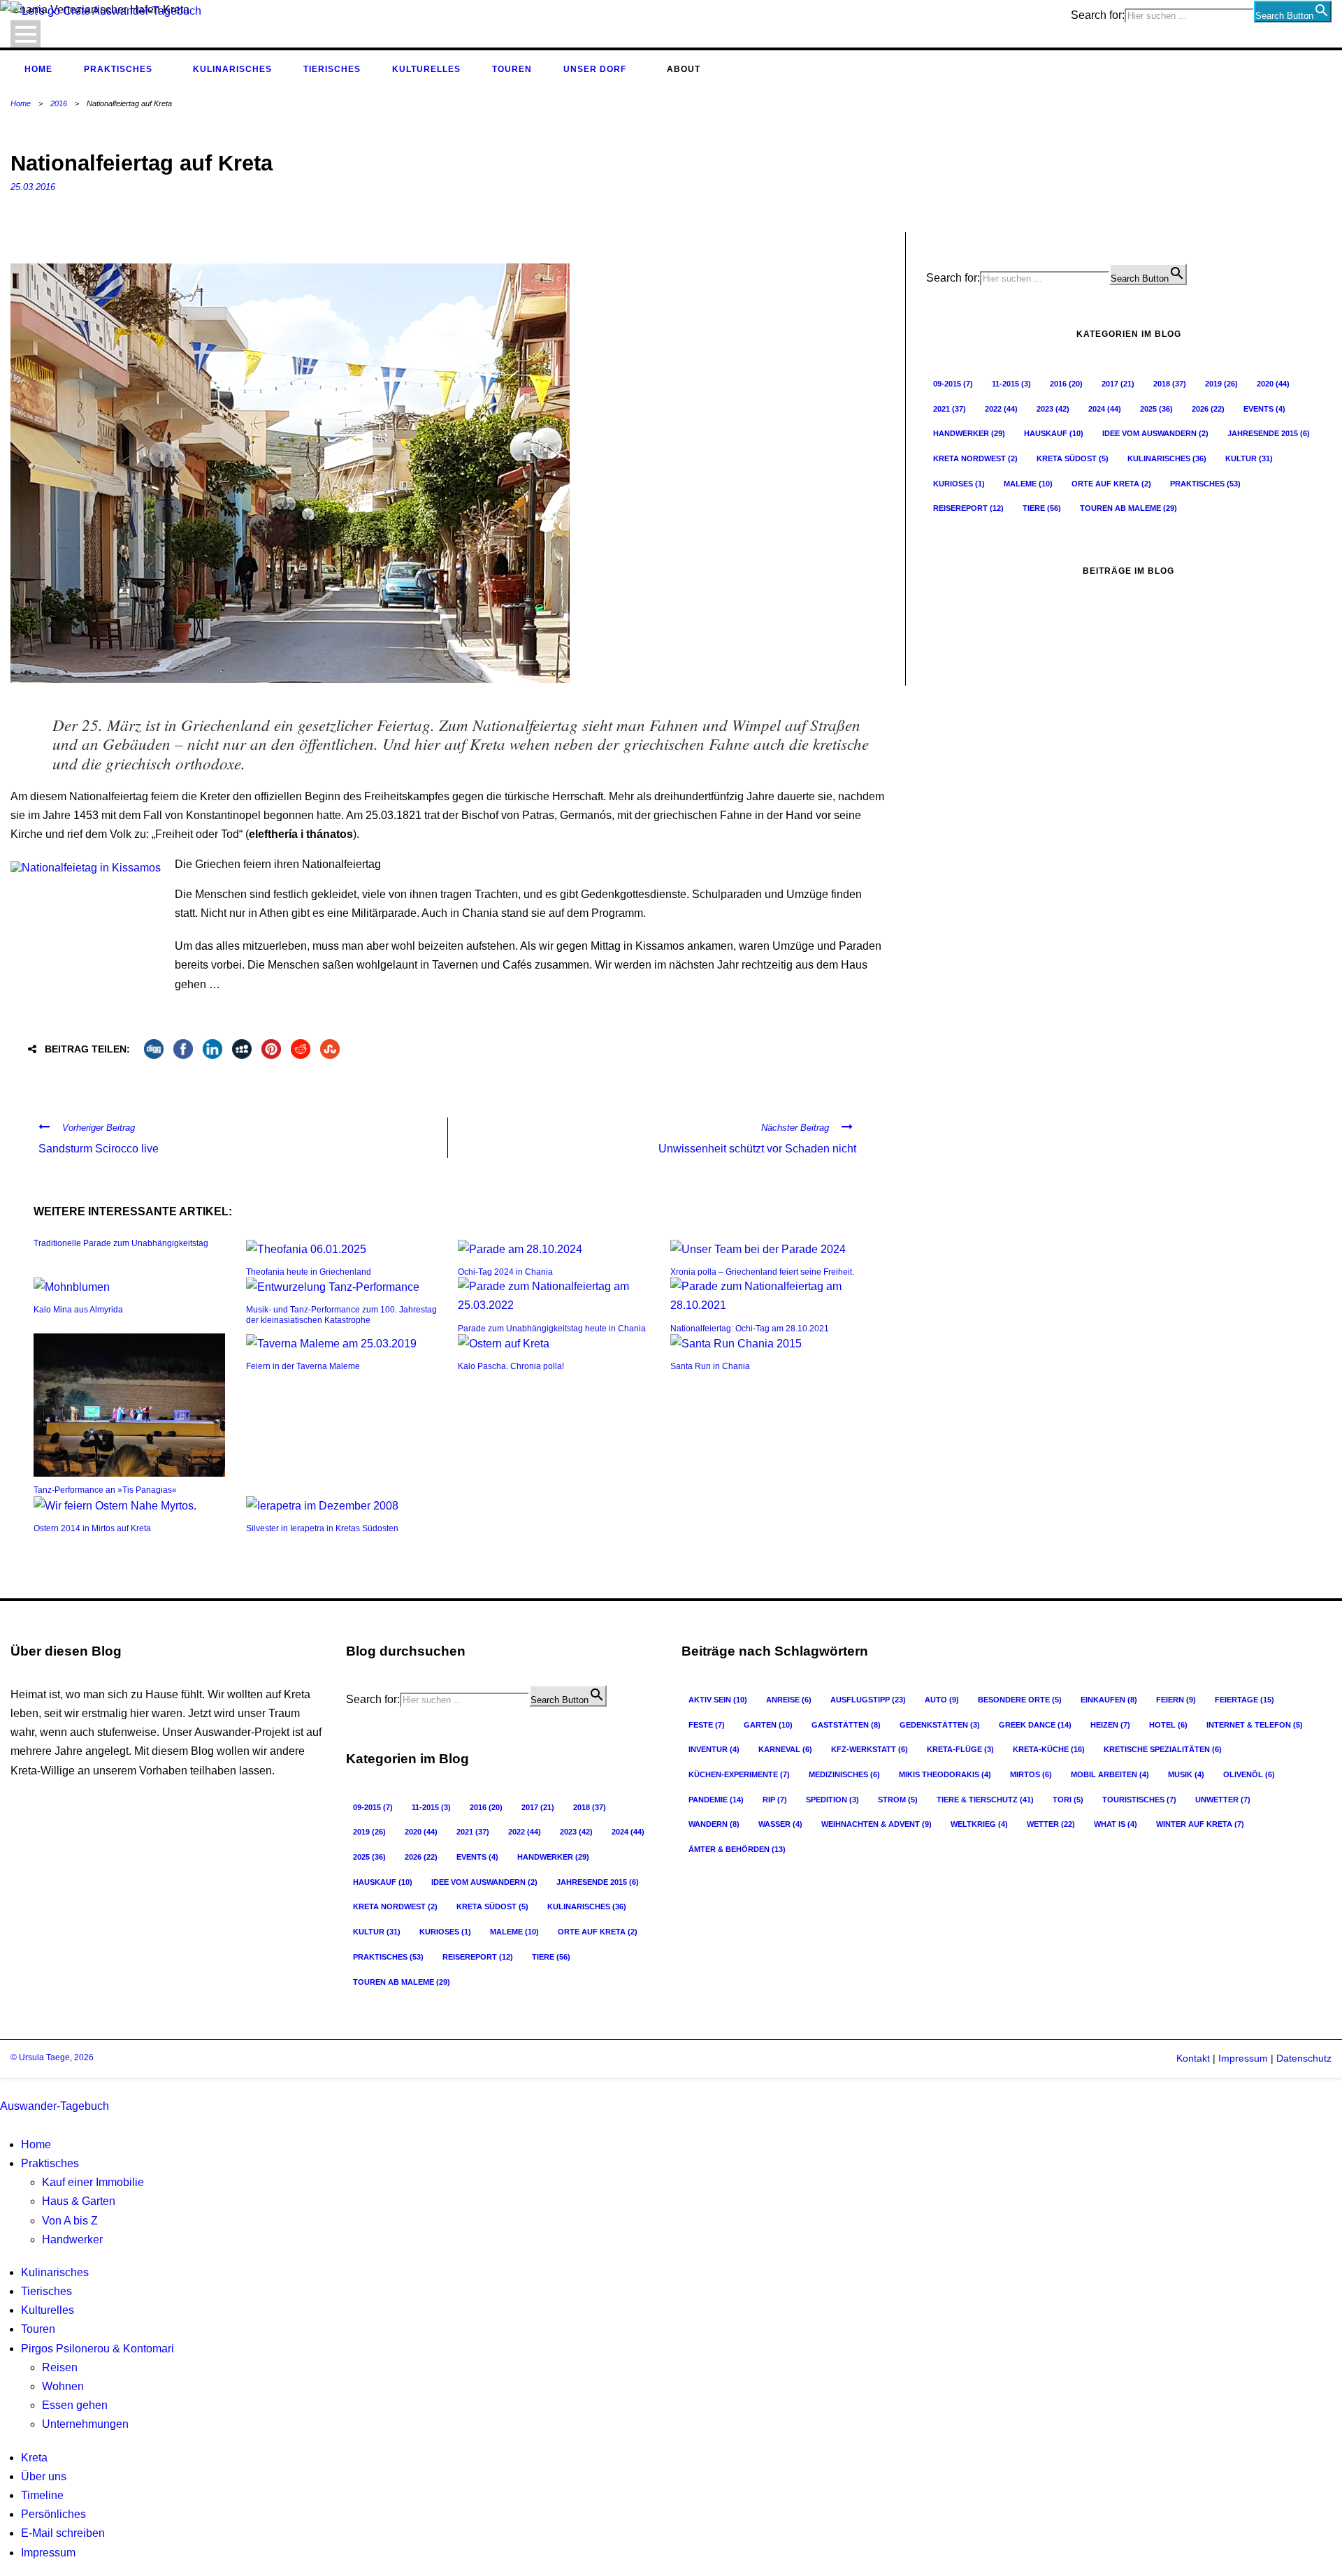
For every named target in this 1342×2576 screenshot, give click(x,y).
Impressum (1242, 2058)
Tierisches (332, 69)
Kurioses (959, 484)
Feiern (1176, 1700)
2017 (1118, 384)
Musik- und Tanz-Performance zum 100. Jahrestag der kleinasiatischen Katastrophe (341, 1315)
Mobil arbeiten (1110, 1774)
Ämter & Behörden (737, 1849)
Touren (512, 69)
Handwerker (969, 433)
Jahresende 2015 (1269, 433)
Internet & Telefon (1255, 1725)
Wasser (780, 1824)
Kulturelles (426, 69)
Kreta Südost (1073, 458)
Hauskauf (1054, 433)
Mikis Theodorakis (945, 1774)
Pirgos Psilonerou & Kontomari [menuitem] (98, 2349)
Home (38, 69)
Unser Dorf (595, 69)
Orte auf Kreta (1111, 484)
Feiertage (1244, 1700)
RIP (775, 1800)
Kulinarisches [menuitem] (55, 2272)
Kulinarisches (232, 69)
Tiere (1042, 508)
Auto (942, 1700)
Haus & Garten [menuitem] (79, 2201)
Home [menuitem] (36, 2144)
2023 (1053, 409)
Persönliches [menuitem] (53, 2514)
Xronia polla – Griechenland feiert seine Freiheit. (762, 1272)
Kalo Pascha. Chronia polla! (511, 1366)
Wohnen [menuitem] (63, 2386)
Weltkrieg (979, 1824)
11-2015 (1011, 384)
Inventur (714, 1749)
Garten (768, 1725)
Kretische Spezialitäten (1163, 1749)
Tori (1068, 1800)
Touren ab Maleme (1128, 508)
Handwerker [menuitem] (72, 2239)
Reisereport (968, 508)
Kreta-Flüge (960, 1749)
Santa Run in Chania (710, 1366)
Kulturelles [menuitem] (48, 2310)
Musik (1186, 1774)
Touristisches (1139, 1800)
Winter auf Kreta (1200, 1824)
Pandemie (716, 1800)
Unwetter (1223, 1800)
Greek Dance (1035, 1725)
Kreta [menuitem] (34, 2458)
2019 (1221, 384)
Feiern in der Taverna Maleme (303, 1366)
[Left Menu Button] (3, 2087)
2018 (1170, 384)
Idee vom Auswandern (1155, 433)
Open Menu (26, 34)
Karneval (785, 1749)
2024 (1105, 409)
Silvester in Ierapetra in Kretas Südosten (322, 1528)
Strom (898, 1800)
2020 (1273, 384)
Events (1264, 409)
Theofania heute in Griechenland (309, 1272)
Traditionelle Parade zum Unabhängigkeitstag (121, 1243)
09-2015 (953, 384)
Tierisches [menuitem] (46, 2291)
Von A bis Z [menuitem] (70, 2221)
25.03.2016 (33, 187)
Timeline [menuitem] (42, 2495)
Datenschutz (1304, 2058)
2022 (1001, 409)
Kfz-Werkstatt (870, 1749)
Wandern (714, 1824)
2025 (1156, 409)
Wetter (1051, 1824)
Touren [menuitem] (38, 2329)
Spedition (832, 1800)
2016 (59, 103)
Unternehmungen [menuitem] (85, 2424)
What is (1116, 1824)
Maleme (1028, 484)
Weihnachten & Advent (876, 1824)
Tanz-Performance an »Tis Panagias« (105, 1490)
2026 (1208, 409)
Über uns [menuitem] (44, 2476)
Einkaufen (1109, 1700)
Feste (707, 1725)
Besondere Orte (1020, 1700)
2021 (950, 409)
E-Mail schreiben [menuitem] (63, 2533)
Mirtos (1031, 1774)
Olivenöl (1249, 1774)
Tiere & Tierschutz (985, 1800)
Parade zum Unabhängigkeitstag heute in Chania (552, 1329)
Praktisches (118, 69)
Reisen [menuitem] (60, 2367)
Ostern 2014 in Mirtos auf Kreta (92, 1528)
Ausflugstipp (868, 1700)
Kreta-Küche (1049, 1749)
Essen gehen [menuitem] (75, 2405)
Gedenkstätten (940, 1725)
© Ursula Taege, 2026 (52, 2057)
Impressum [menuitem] (48, 2553)
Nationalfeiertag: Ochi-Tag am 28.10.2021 (750, 1329)
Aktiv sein (718, 1700)
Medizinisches (844, 1774)
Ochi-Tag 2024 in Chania (505, 1272)
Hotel (1168, 1725)
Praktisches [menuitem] (50, 2163)
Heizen (1110, 1725)
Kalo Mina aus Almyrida (78, 1310)
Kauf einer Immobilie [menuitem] (93, 2182)
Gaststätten (846, 1725)
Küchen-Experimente (739, 1774)
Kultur (1249, 458)
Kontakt (1193, 2058)
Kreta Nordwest (975, 458)
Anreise (789, 1700)
